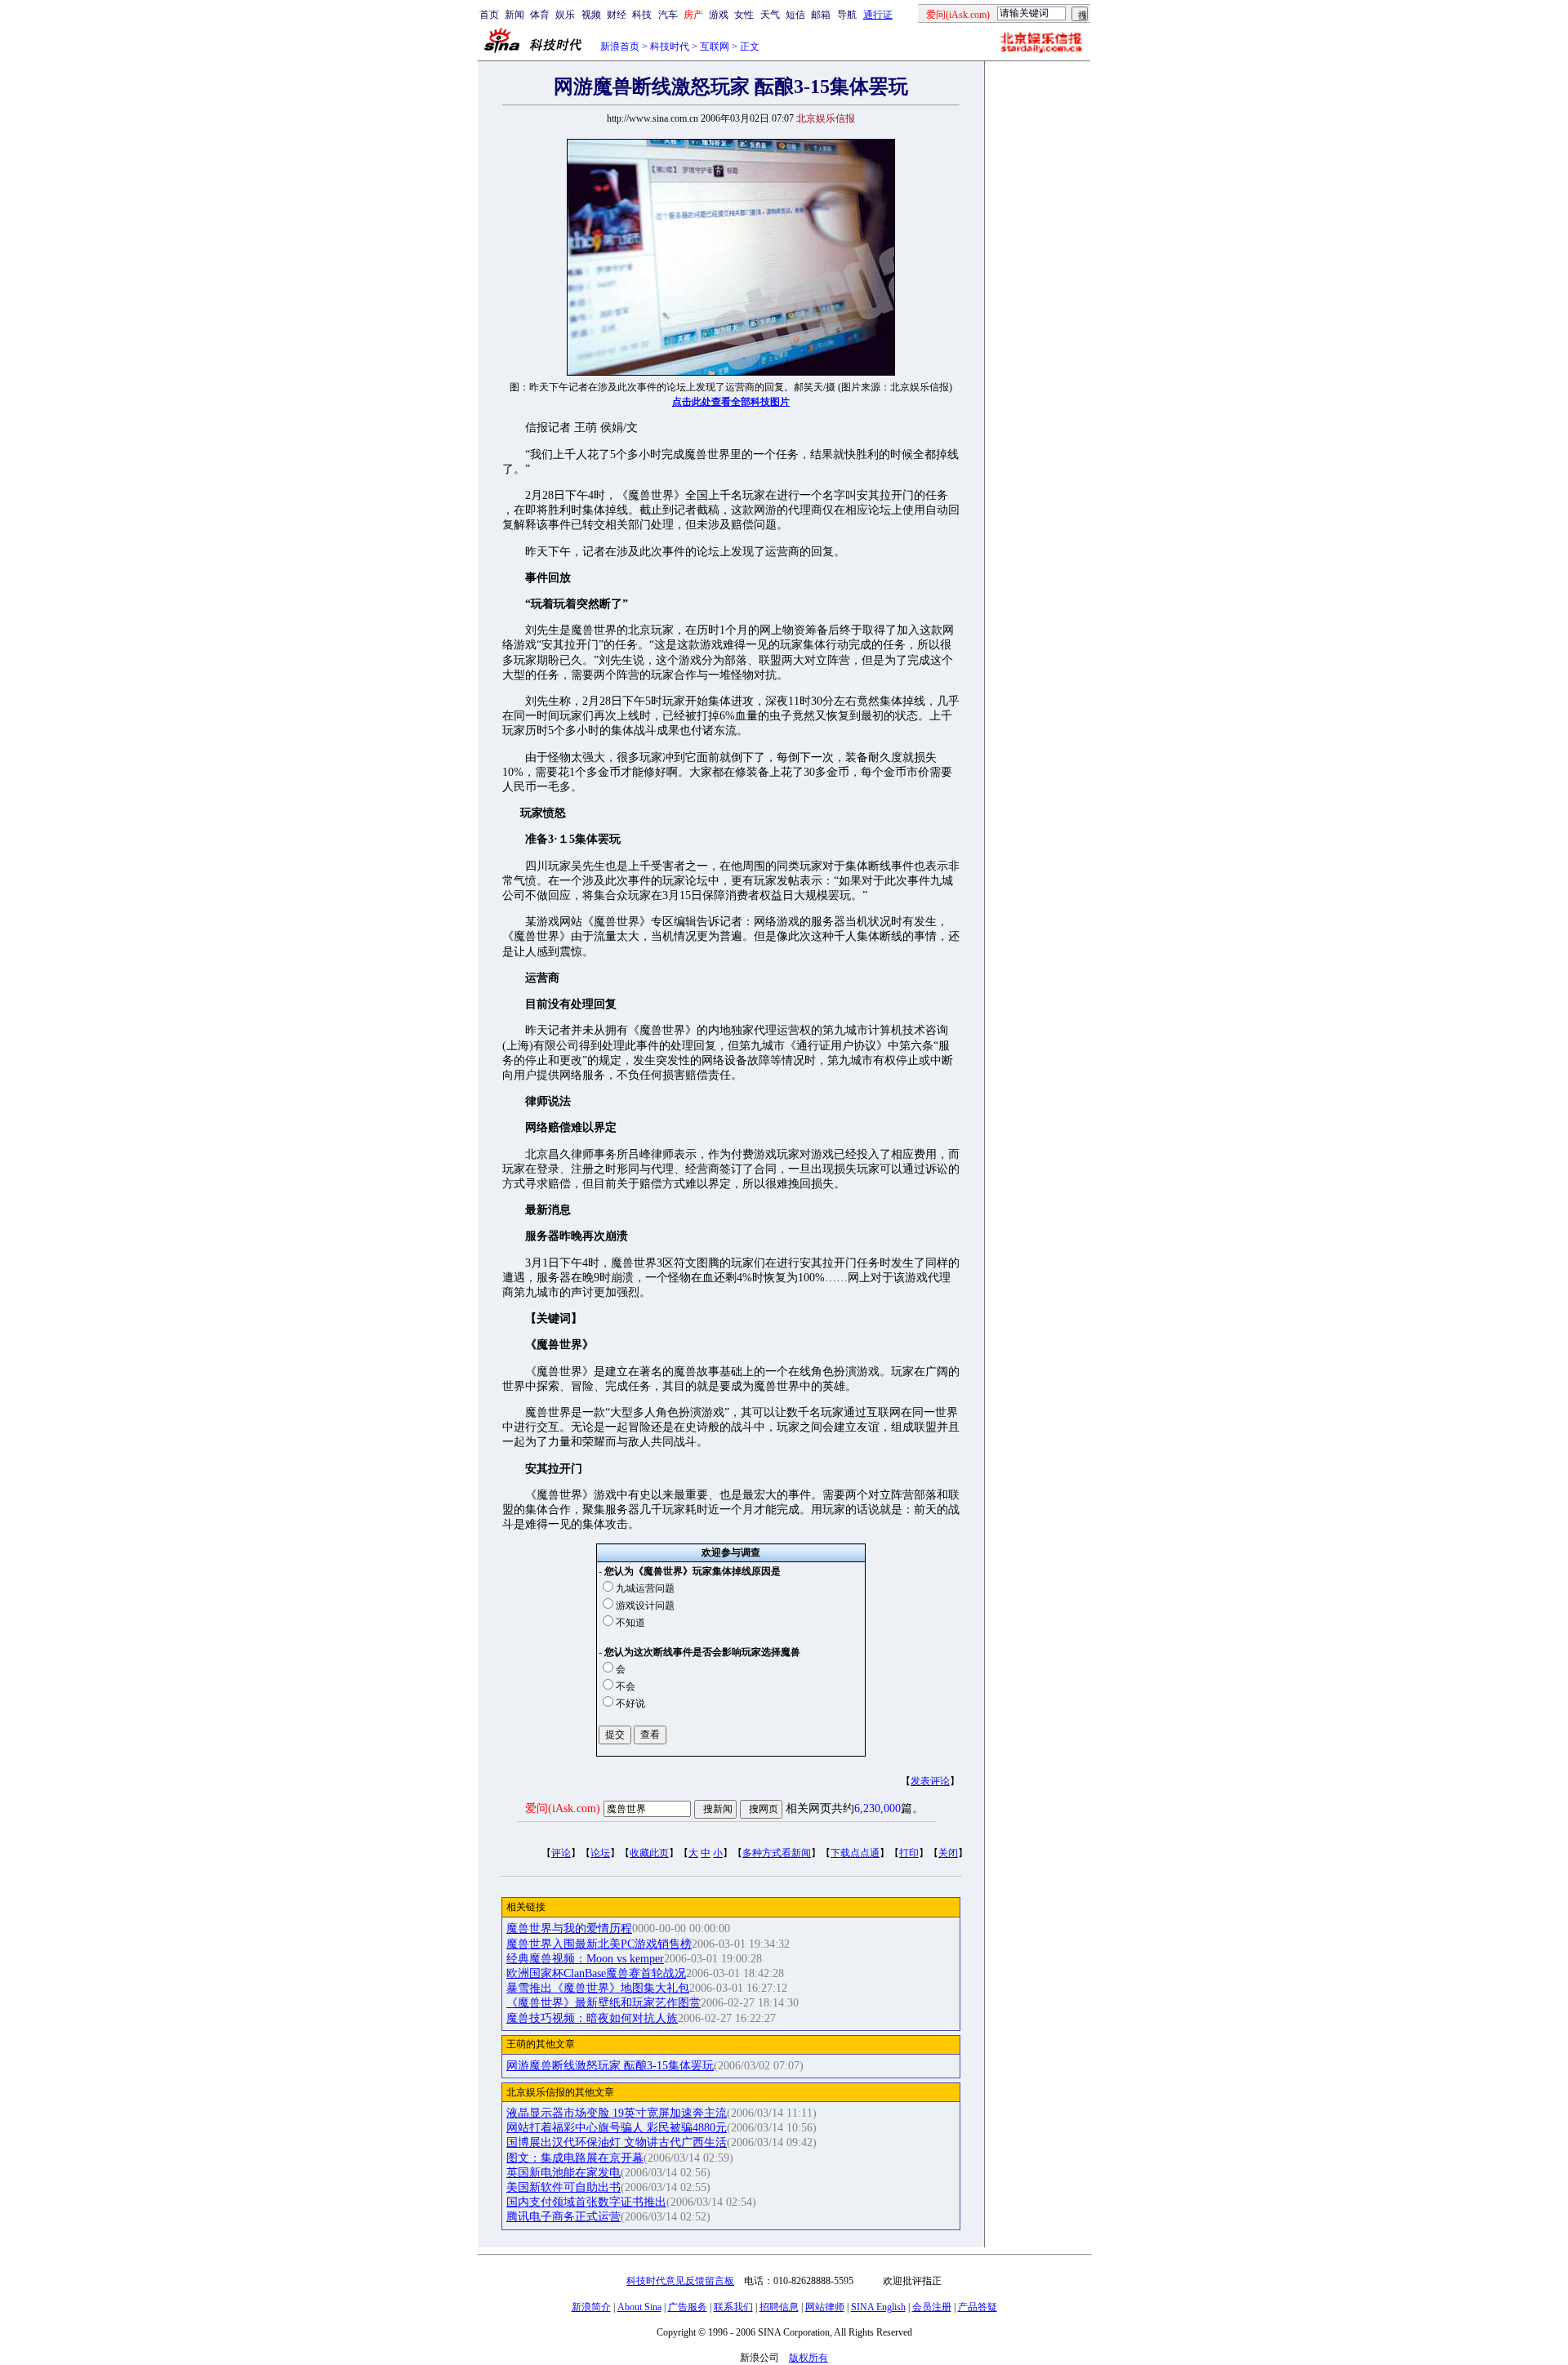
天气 (770, 15)
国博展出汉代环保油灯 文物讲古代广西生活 (617, 2142)
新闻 (514, 15)
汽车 (668, 15)
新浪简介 (591, 2307)
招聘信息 (779, 2307)
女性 (744, 15)
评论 (561, 1853)
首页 (489, 15)
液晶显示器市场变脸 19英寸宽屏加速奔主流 (617, 2113)
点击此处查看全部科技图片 (731, 402)
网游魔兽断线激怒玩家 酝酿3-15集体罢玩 (610, 2066)
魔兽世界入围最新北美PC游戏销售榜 (599, 1944)
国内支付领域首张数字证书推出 (586, 2202)
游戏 (719, 15)
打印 (909, 1853)
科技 (642, 15)
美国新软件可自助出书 (563, 2187)
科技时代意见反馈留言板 (680, 2281)
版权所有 (808, 2358)
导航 (847, 15)
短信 (795, 15)
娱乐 (565, 15)
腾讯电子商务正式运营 (563, 2217)
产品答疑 (978, 2307)
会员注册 (932, 2307)
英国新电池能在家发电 (563, 2173)
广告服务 (688, 2307)
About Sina (639, 2307)
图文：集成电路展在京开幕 (575, 2158)
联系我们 (733, 2307)
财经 (617, 15)
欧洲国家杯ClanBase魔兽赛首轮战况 (596, 1973)
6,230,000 (878, 1808)
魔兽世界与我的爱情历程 (569, 1929)
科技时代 (670, 47)
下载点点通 (855, 1853)
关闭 (948, 1853)
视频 (591, 15)
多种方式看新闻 (777, 1853)
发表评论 (930, 1781)
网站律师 (825, 2307)
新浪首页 (620, 47)
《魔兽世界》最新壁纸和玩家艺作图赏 (604, 2003)
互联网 (715, 47)
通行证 (878, 15)
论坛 (600, 1853)
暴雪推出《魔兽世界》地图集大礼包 (598, 1988)
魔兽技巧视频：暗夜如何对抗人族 (592, 2018)
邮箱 (821, 15)
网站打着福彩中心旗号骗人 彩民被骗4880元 (617, 2128)
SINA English (878, 2307)
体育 (540, 15)
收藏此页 (649, 1853)
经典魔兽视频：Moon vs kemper (585, 1959)
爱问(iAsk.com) (563, 1808)
